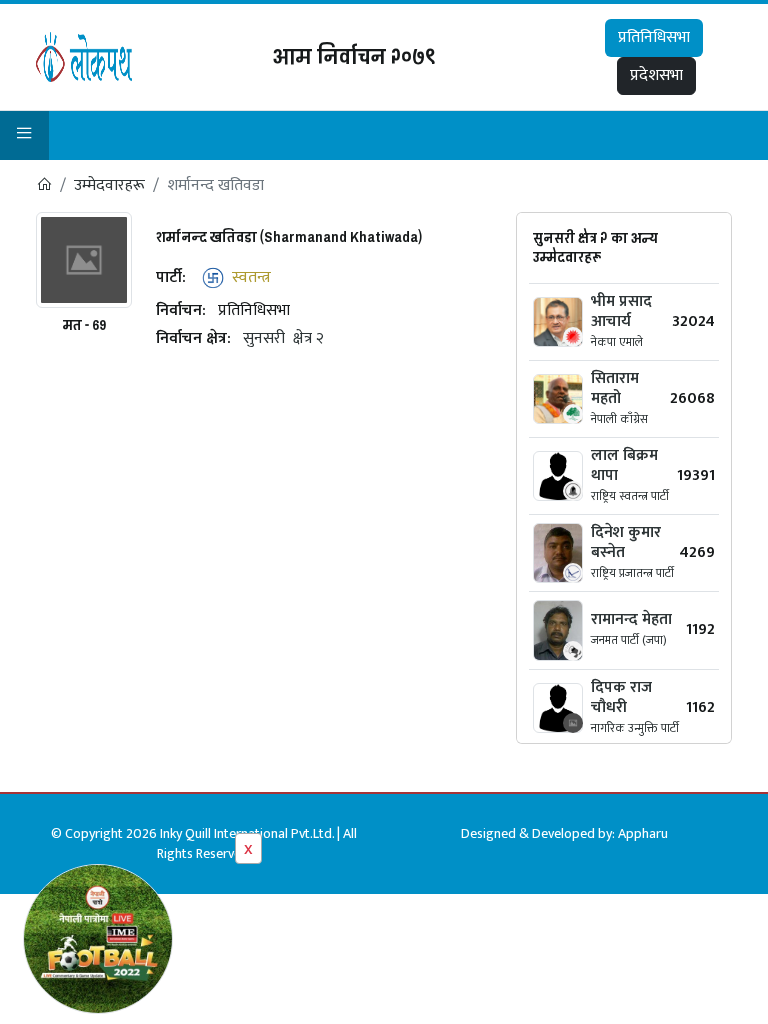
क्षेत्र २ (308, 338)
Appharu (643, 833)
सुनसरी (264, 338)
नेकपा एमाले (617, 342)
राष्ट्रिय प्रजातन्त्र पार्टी (632, 573)
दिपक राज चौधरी (621, 697)
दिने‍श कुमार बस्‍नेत (626, 542)
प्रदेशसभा (656, 75)
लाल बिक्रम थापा (624, 465)
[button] (24, 135)
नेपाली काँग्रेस (619, 419)
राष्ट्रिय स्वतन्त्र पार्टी (630, 496)
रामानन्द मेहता (631, 619)
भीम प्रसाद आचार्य (621, 311)
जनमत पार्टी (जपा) (629, 640)
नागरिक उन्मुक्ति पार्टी (635, 728)
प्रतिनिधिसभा (654, 37)
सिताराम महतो (615, 388)
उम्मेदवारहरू (109, 185)
